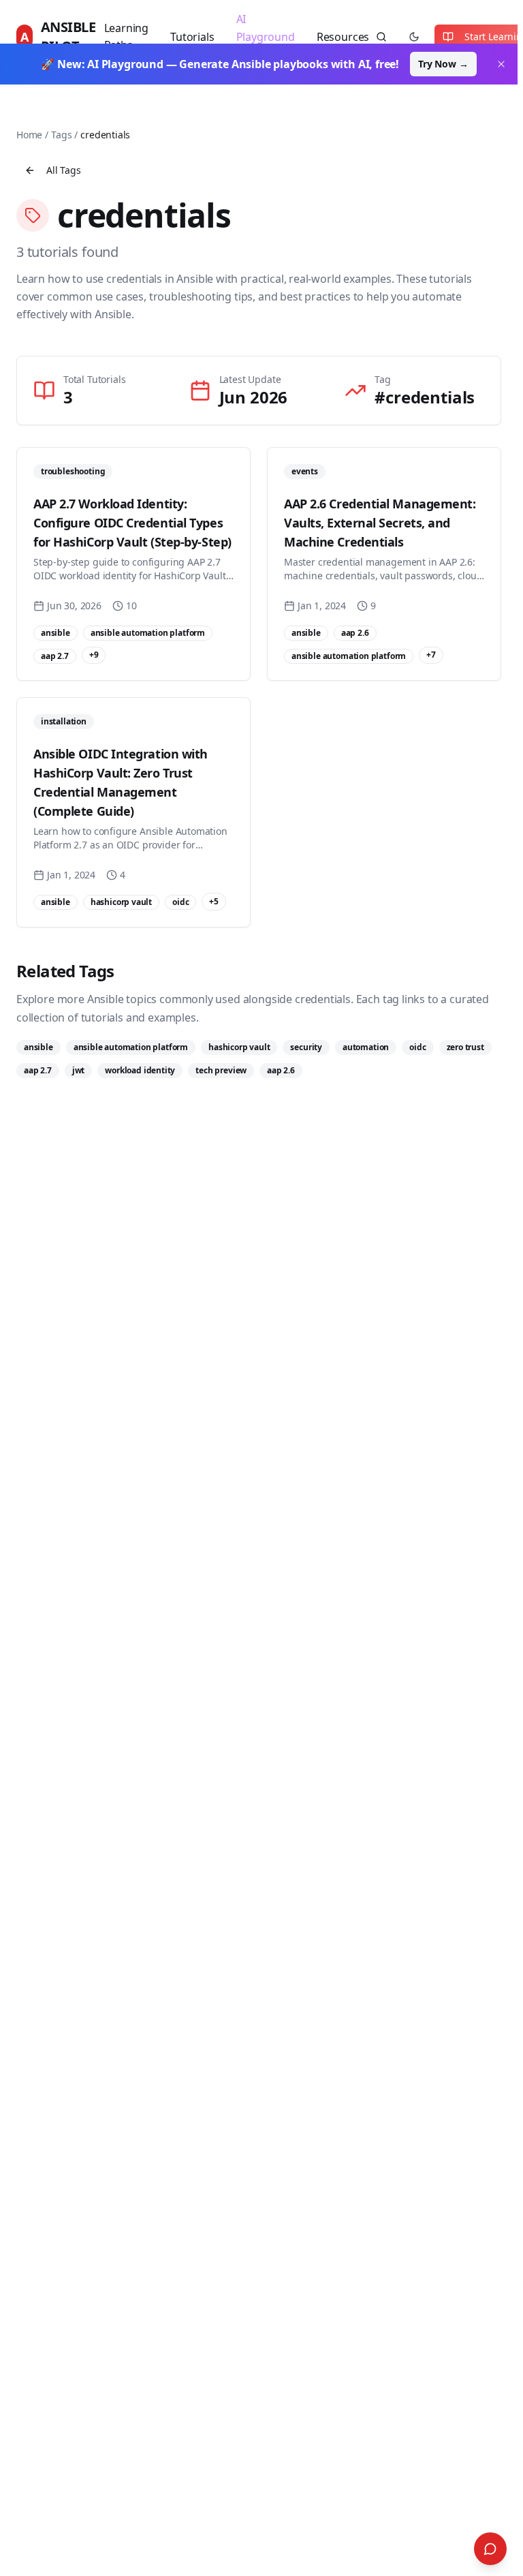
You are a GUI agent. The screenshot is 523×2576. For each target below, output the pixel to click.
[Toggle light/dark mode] (414, 37)
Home (29, 135)
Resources (343, 37)
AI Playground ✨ (266, 36)
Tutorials (192, 37)
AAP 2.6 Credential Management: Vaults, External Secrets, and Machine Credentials (380, 523)
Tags (61, 135)
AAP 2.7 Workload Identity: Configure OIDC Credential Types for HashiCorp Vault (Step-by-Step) (132, 523)
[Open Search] (490, 2549)
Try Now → (443, 64)
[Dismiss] (501, 64)
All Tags (64, 170)
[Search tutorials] (381, 37)
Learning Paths (127, 37)
